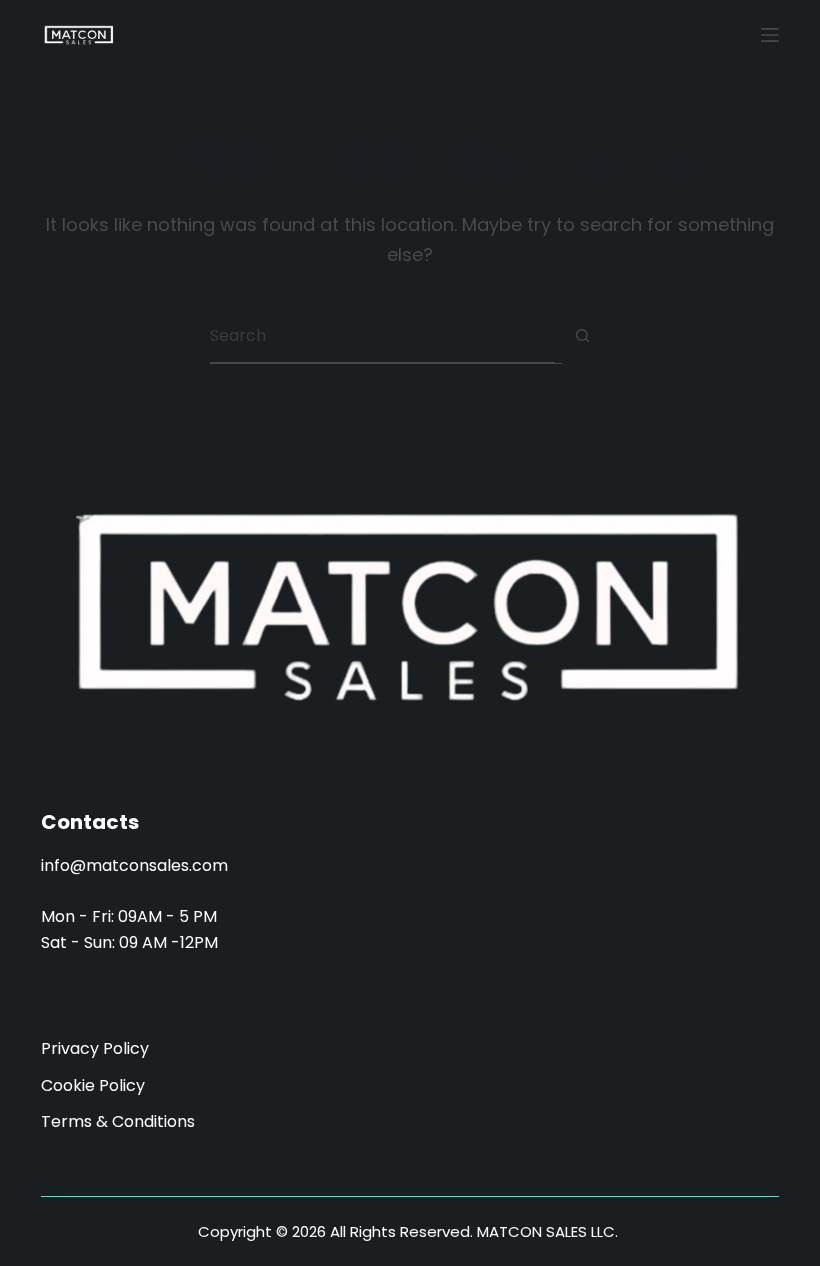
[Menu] (770, 35)
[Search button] (582, 335)
